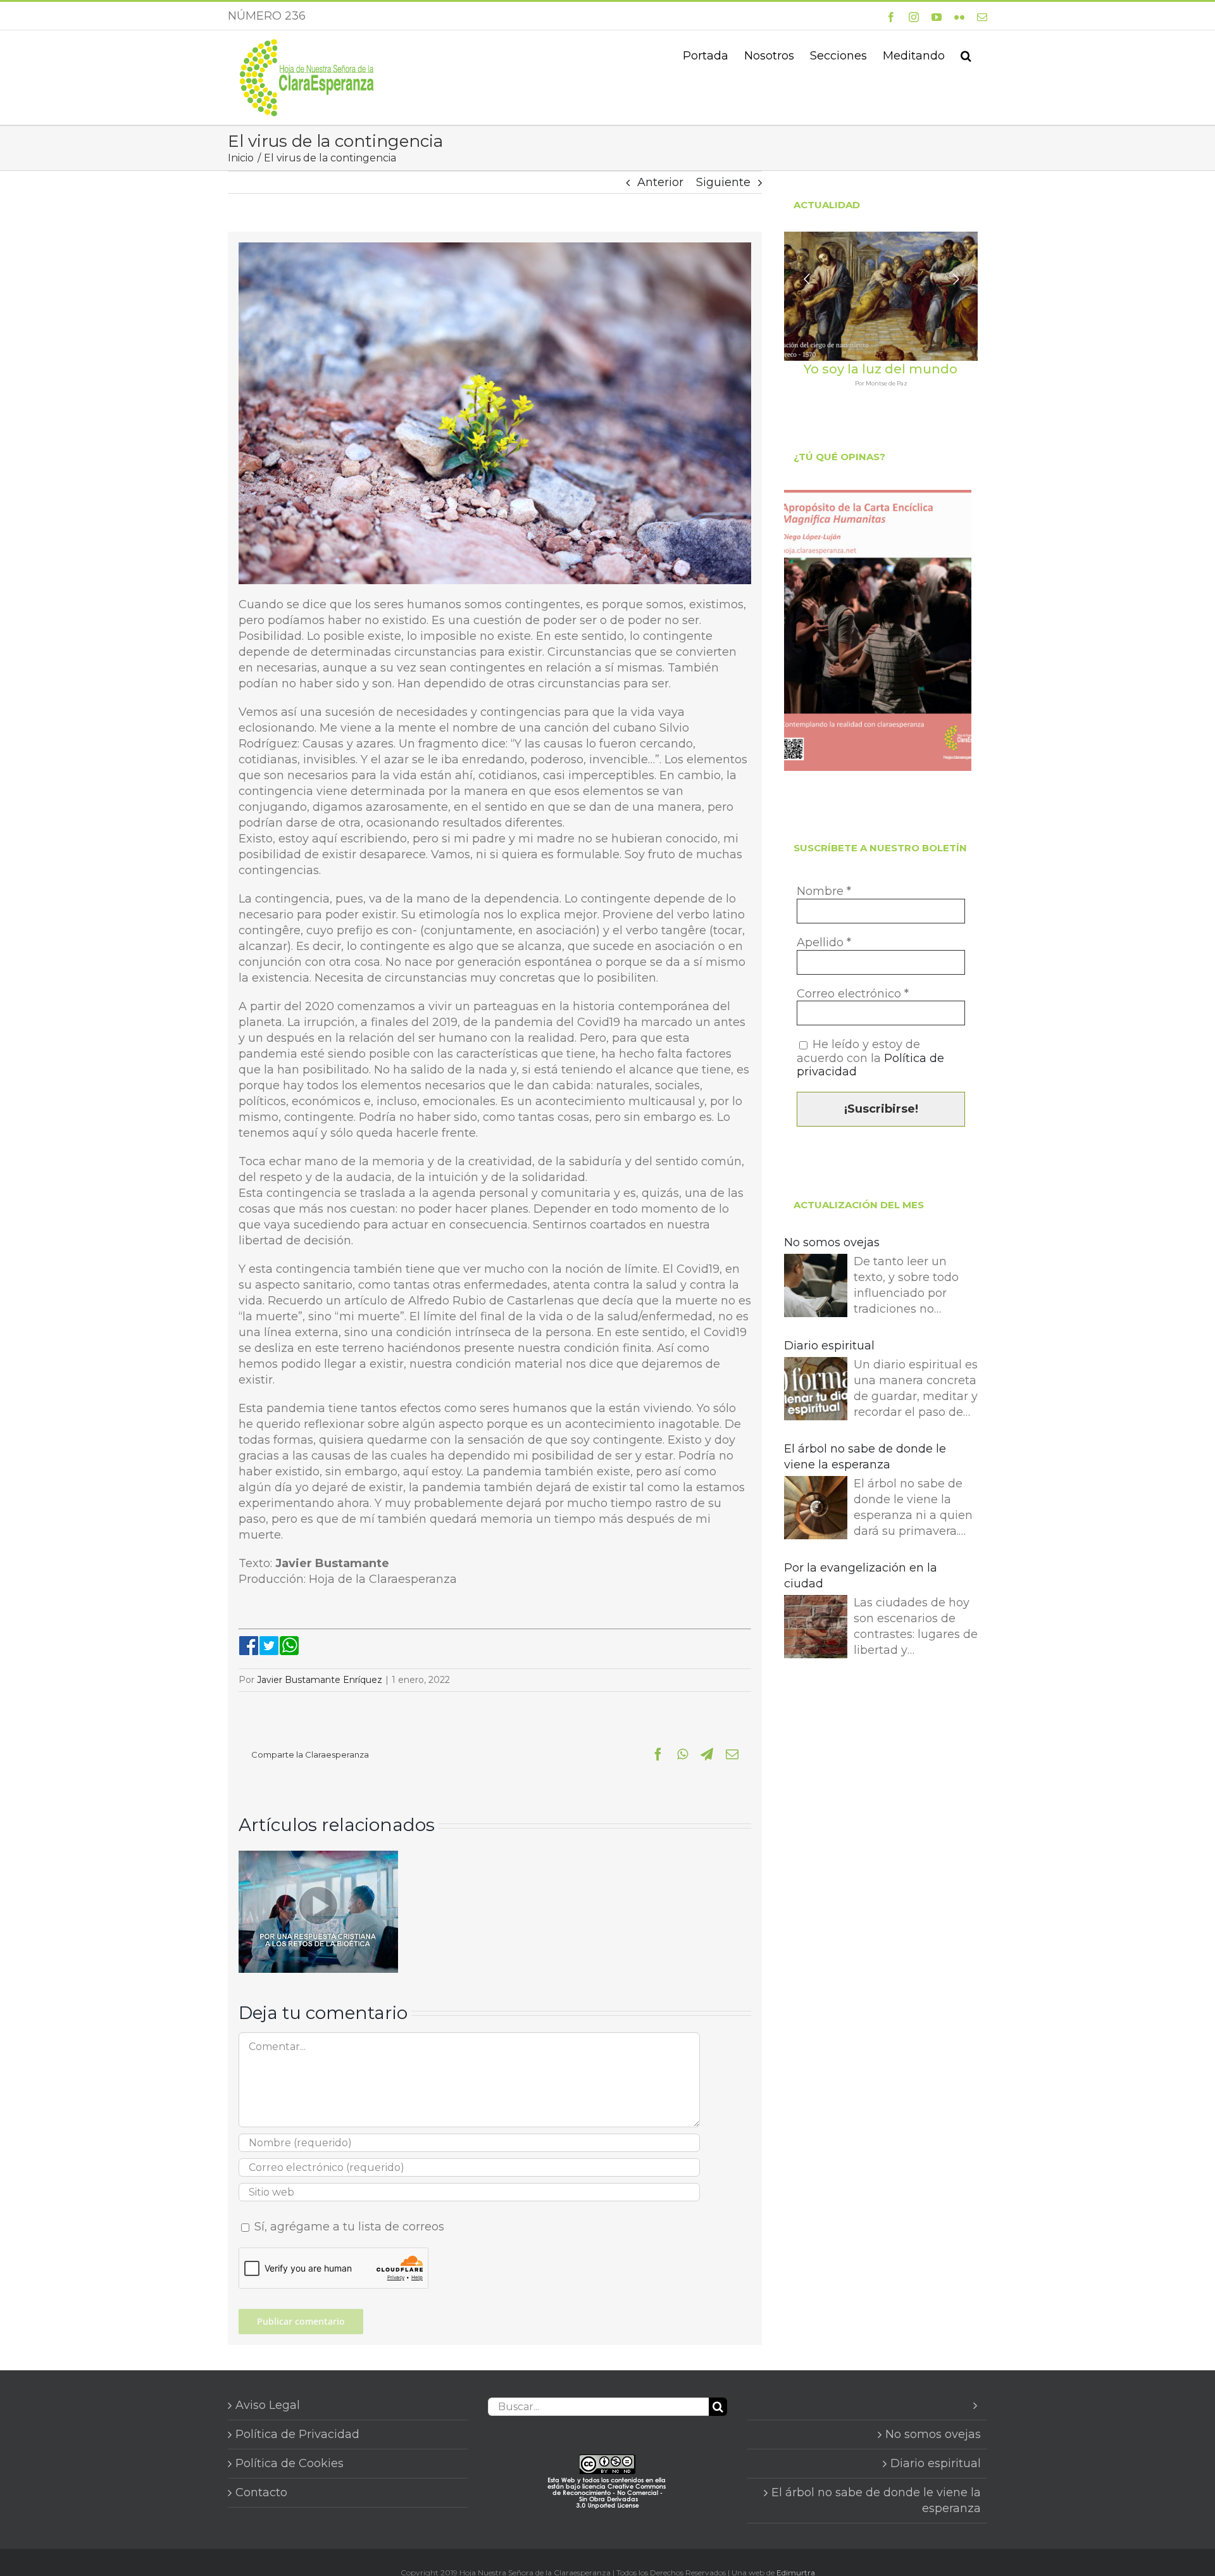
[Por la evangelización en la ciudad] (816, 1629)
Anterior (660, 182)
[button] (966, 54)
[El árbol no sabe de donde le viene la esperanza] (816, 1510)
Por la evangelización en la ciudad (861, 1576)
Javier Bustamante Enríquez (320, 1680)
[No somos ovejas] (816, 1288)
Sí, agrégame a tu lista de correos (348, 2227)
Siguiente (723, 182)
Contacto (261, 2492)
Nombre (824, 891)
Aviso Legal (268, 2405)
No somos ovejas (832, 1242)
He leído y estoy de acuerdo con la (870, 1058)
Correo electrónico (853, 994)
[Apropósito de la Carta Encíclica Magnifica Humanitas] (878, 630)
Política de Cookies (290, 2463)
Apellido (824, 943)
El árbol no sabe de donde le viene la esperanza (865, 1457)
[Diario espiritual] (816, 1391)
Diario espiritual (829, 1346)
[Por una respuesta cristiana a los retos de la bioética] (318, 1858)
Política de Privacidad (297, 2434)
